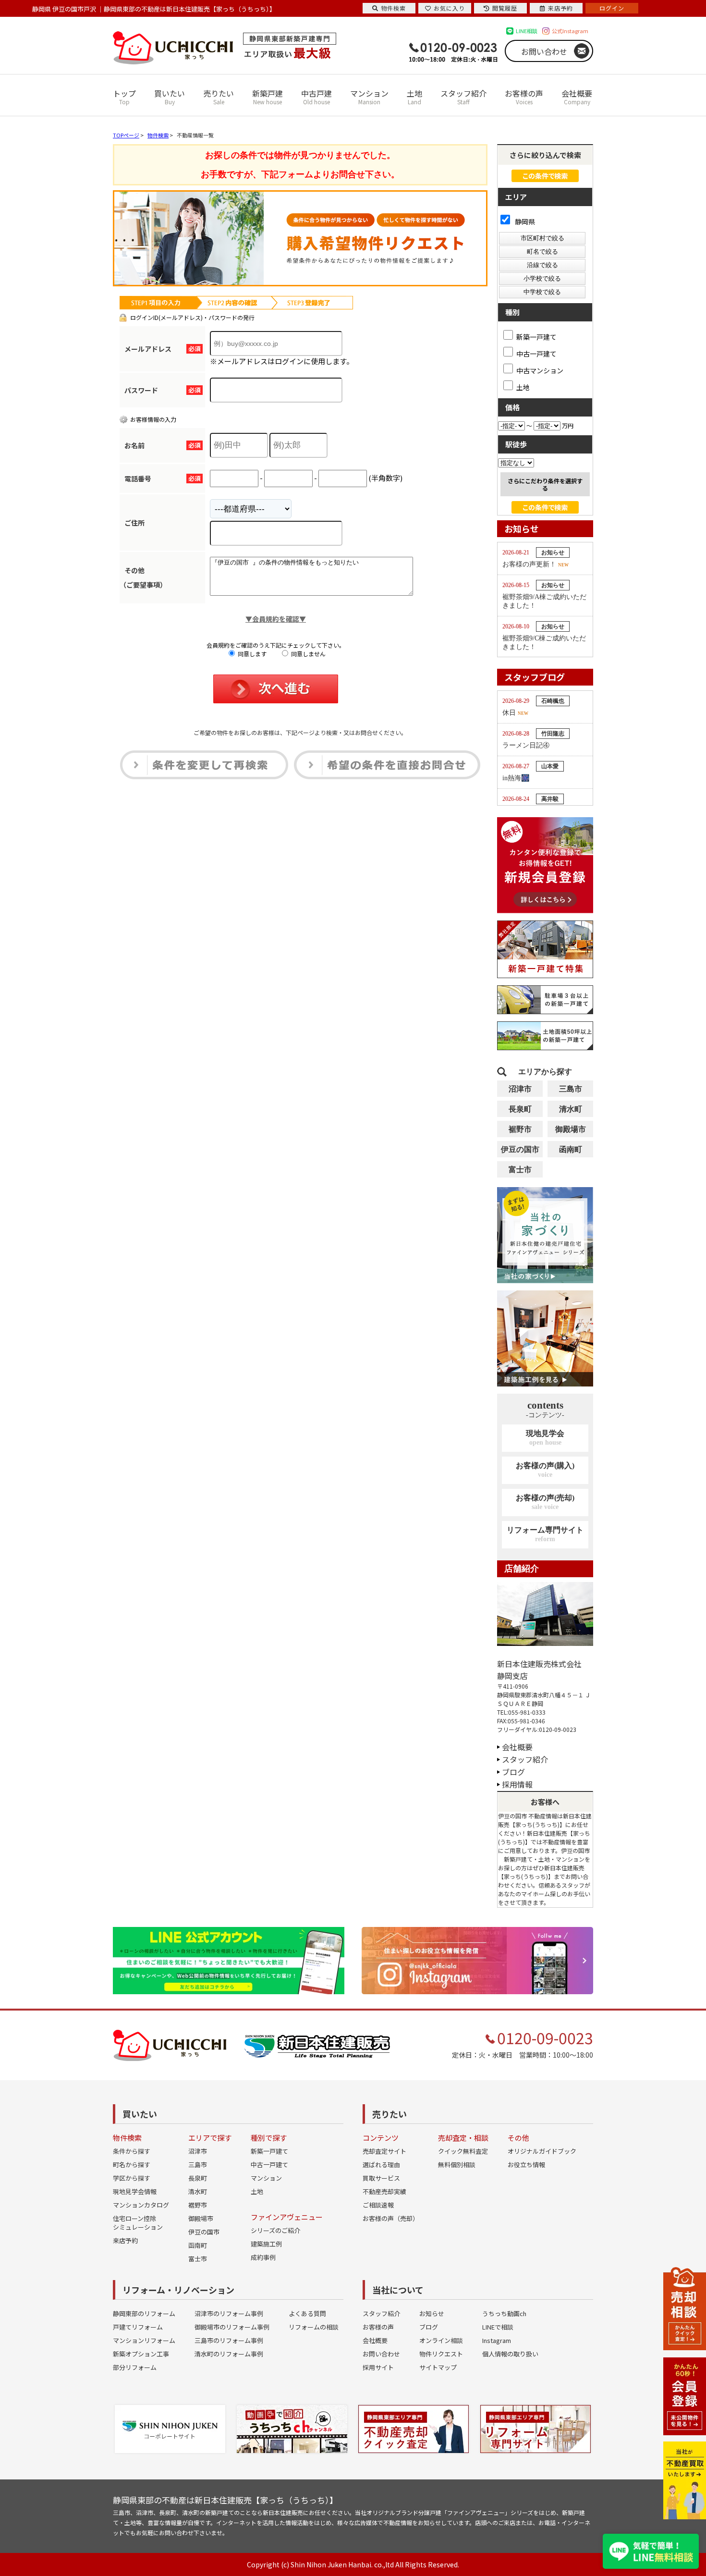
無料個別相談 (457, 2165)
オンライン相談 (441, 2340)
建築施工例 (266, 2244)
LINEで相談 (498, 2327)
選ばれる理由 (381, 2165)
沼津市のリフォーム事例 (229, 2313)
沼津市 (520, 1089)
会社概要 (577, 97)
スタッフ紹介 (463, 97)
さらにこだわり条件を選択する (545, 484)
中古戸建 (316, 97)
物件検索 (393, 8)
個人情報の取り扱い (510, 2354)
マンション (369, 97)
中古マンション (540, 370)
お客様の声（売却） (391, 2218)
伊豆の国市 (520, 1149)
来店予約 (125, 2240)
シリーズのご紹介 (275, 2230)
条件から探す (132, 2151)
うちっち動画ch (504, 2313)
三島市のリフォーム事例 (229, 2340)
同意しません (308, 654)
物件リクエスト (441, 2354)
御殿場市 (571, 1129)
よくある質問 (307, 2313)
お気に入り (449, 8)
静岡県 (524, 221)
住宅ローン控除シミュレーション (138, 2223)
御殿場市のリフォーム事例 (232, 2327)
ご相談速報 (378, 2205)
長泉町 (520, 1109)
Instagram (497, 2340)
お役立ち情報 (526, 2165)
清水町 (571, 1109)
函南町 (571, 1149)
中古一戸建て (536, 353)
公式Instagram (570, 31)
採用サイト (378, 2367)
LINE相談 (527, 31)
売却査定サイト (384, 2151)
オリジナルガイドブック (542, 2151)
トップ (124, 97)
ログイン (612, 8)
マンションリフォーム (144, 2340)
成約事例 (263, 2257)
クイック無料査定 (463, 2151)
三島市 (571, 1089)
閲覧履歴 (505, 8)
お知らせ (432, 2313)
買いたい (170, 97)
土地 (414, 97)
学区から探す (132, 2178)
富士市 (520, 1170)
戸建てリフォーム (138, 2327)
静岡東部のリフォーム (144, 2313)
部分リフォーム (135, 2367)
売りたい (219, 97)
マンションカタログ (141, 2205)
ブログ (513, 1772)
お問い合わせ (544, 51)
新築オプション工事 (141, 2354)
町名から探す (132, 2165)
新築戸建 (268, 97)
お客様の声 (524, 97)
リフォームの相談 (314, 2327)
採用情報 (517, 1784)
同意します (251, 654)
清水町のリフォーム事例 (229, 2354)
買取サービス (381, 2178)
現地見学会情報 (135, 2191)
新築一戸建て (536, 336)
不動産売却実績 (384, 2191)
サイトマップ (438, 2367)
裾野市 (520, 1129)
